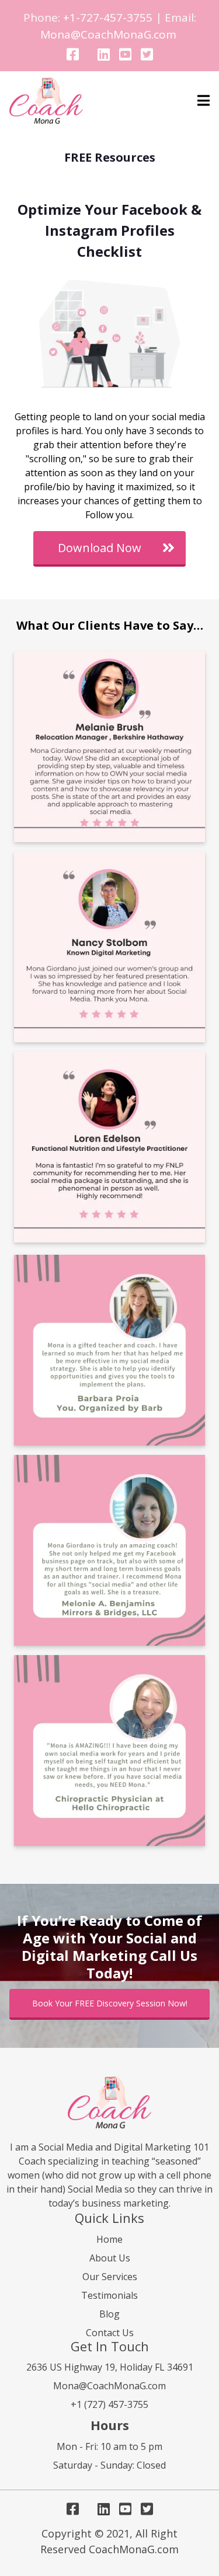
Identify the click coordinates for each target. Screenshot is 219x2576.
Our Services (110, 2277)
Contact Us (110, 2333)
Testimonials (109, 2295)
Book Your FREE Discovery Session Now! (110, 2003)
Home (109, 2239)
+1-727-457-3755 (108, 18)
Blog (109, 2314)
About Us (110, 2258)
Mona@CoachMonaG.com (108, 34)
